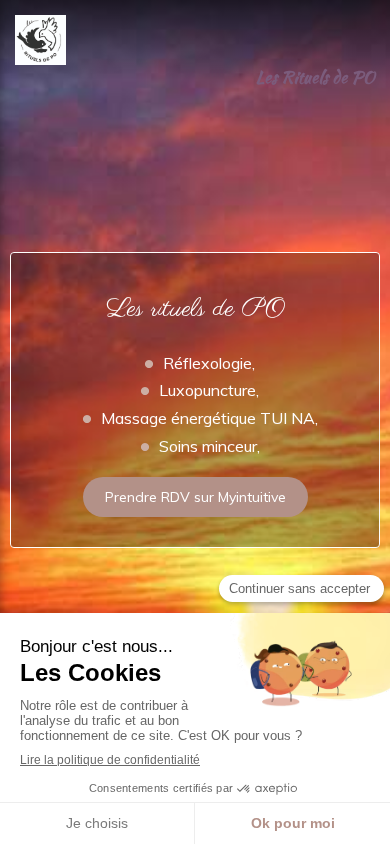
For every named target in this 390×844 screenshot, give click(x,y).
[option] (195, 330)
